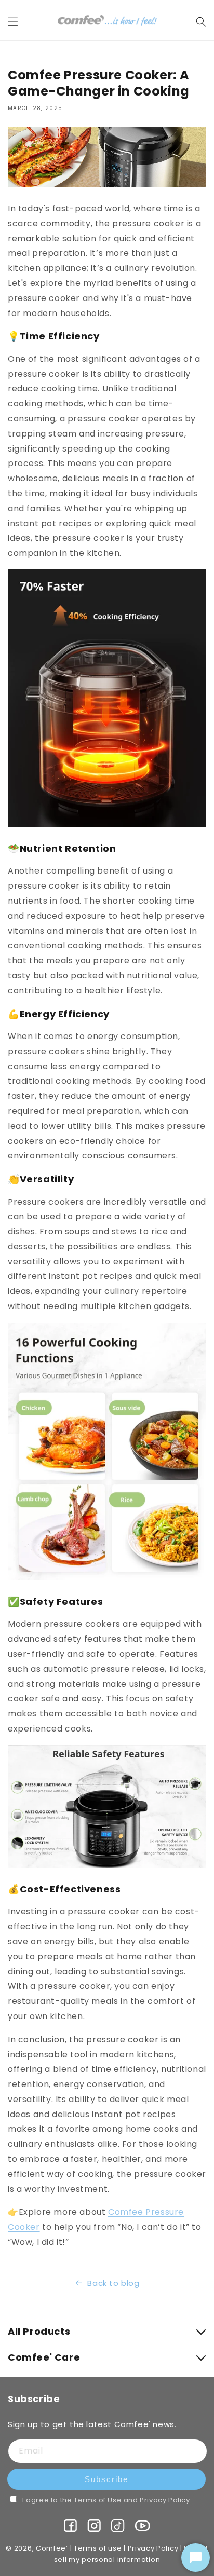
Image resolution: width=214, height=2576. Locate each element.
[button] (19, 22)
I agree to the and (106, 2500)
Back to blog (113, 2283)
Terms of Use (98, 2500)
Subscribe (106, 2479)
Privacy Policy (165, 2500)
